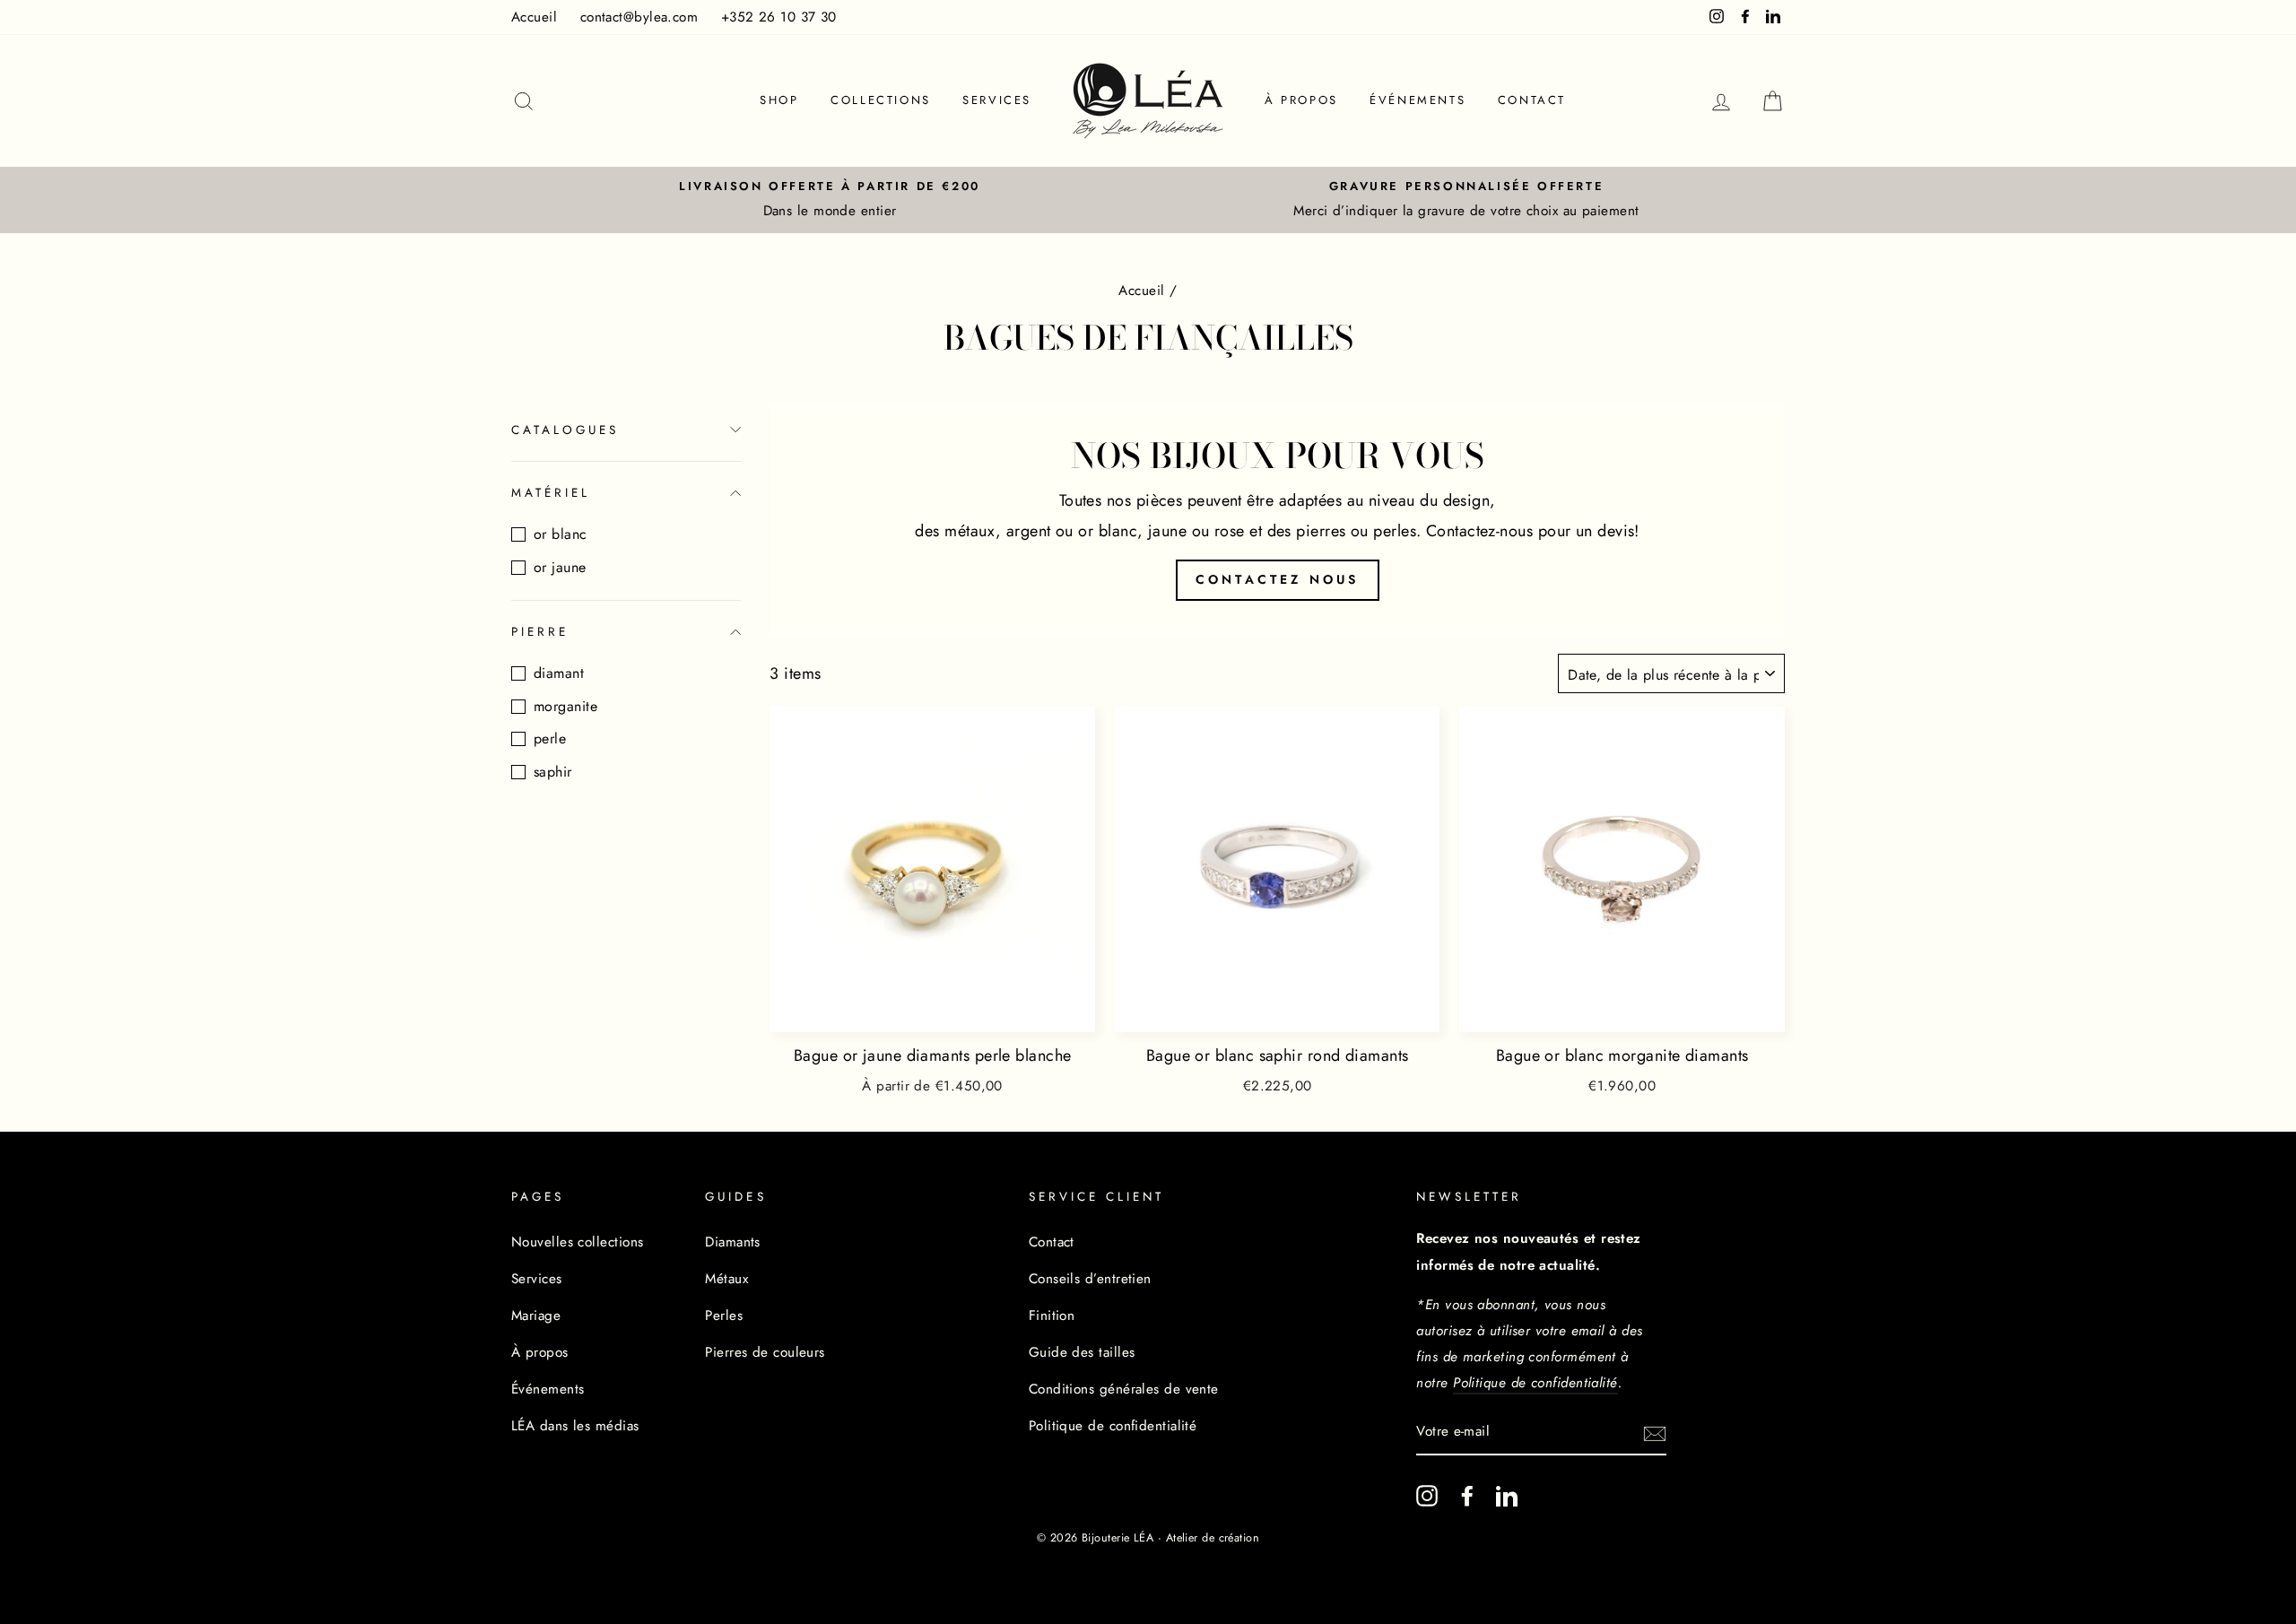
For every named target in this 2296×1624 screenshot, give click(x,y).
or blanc (561, 534)
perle (550, 738)
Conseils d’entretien (1090, 1279)
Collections (881, 100)
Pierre (540, 632)
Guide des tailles (1082, 1352)
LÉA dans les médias (575, 1426)
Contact (1532, 100)
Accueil (534, 17)
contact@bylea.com (639, 17)
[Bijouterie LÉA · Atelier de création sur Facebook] (1467, 1495)
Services (997, 100)
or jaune (560, 567)
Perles (724, 1316)
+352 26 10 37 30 (779, 17)
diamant (559, 673)
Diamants (733, 1242)
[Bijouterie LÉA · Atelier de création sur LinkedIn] (1507, 1495)
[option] (830, 200)
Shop (779, 100)
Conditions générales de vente (1124, 1389)
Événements (1418, 100)
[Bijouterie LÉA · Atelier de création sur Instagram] (1427, 1495)
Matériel (551, 493)
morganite (565, 706)
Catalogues (565, 430)
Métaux (726, 1279)
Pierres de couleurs (765, 1352)
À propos (1301, 100)
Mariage (536, 1316)
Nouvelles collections (577, 1242)
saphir (553, 772)
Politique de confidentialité (1113, 1426)
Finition (1052, 1316)
